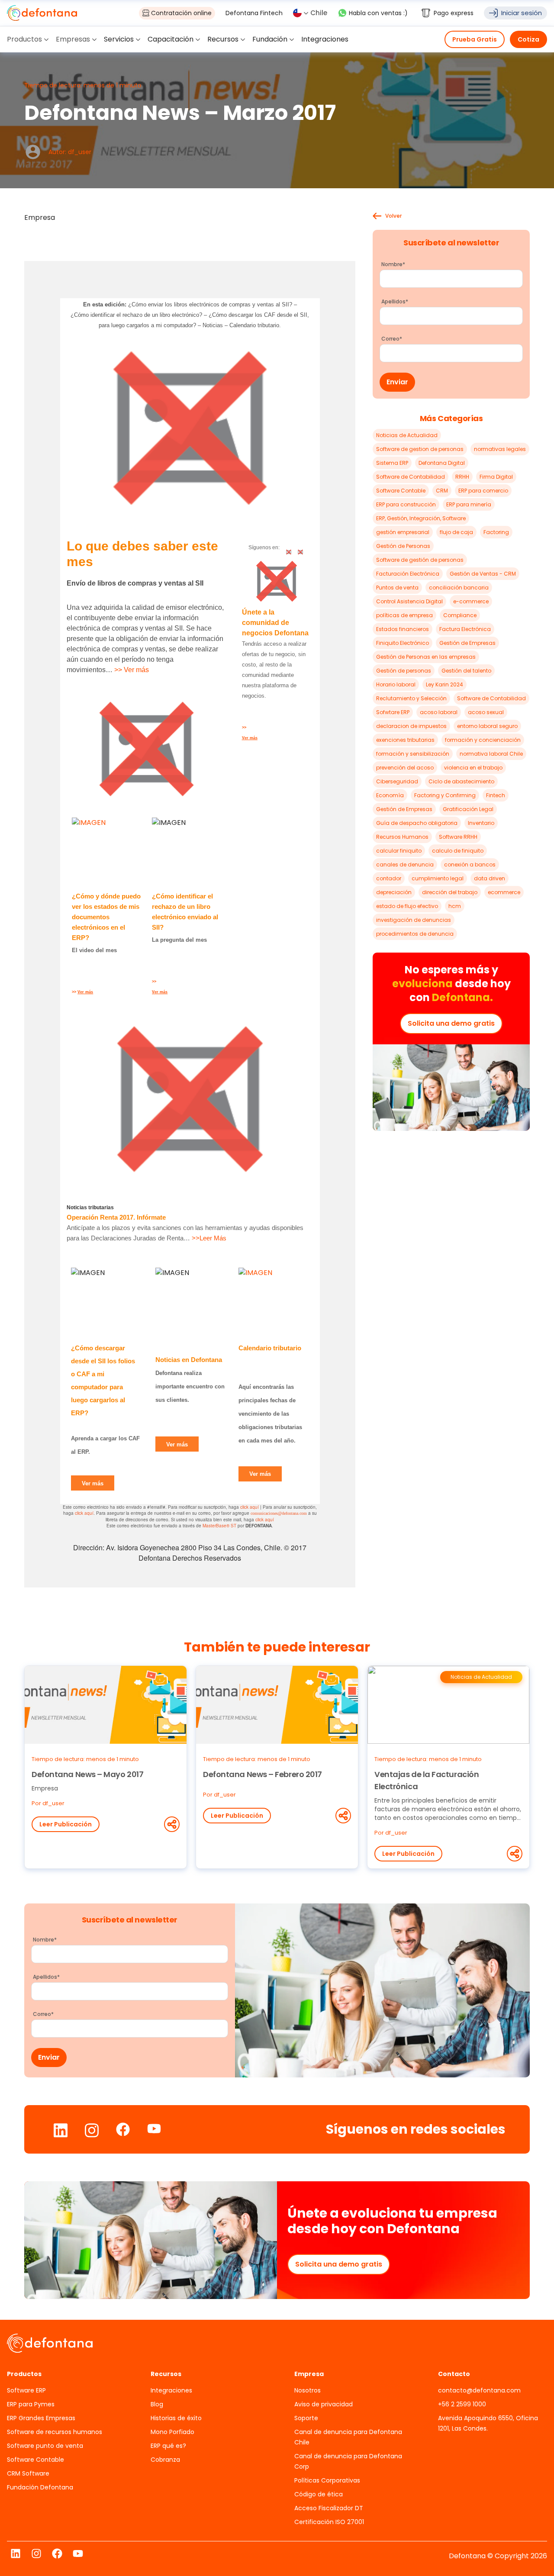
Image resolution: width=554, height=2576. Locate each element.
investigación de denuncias (414, 920)
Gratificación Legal (468, 809)
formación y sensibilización (413, 754)
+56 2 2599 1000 (462, 2404)
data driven (490, 878)
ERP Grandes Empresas (41, 2418)
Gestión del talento (466, 671)
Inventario (481, 823)
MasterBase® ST (219, 1526)
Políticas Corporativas (327, 2480)
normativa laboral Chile (491, 754)
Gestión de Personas (403, 546)
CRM (442, 491)
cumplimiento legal (438, 878)
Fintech (496, 795)
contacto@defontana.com (479, 2390)
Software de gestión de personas (420, 560)
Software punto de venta (45, 2446)
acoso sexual (486, 712)
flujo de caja (456, 532)
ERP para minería (469, 504)
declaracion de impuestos (411, 726)
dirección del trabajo (450, 892)
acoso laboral (439, 712)
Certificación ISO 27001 (329, 2522)
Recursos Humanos (402, 837)
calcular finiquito (399, 851)
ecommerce (504, 892)
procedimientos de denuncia (415, 934)
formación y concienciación (483, 740)
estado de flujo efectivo (407, 906)
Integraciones (171, 2390)
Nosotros (308, 2390)
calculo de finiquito (458, 851)
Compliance (460, 615)
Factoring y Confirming (445, 795)
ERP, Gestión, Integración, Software (421, 518)
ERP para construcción (406, 504)
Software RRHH (458, 837)
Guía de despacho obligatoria (417, 823)
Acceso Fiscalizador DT (329, 2508)
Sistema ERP (392, 463)
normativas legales (500, 449)
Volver (393, 216)
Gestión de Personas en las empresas (426, 657)
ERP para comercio (483, 491)
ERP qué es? (168, 2446)
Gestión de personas (404, 671)
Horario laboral (396, 684)
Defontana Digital (442, 463)
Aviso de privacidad (324, 2404)
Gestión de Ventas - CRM (483, 574)
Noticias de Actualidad (407, 435)
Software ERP (26, 2390)
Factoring (496, 532)
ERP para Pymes (31, 2404)
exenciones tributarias (405, 740)
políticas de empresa (404, 615)
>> (82, 992)
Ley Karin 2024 (444, 684)
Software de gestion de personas (420, 449)
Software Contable (401, 491)
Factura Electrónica (465, 629)
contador (389, 878)
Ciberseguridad (397, 781)
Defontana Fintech (254, 13)
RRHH (462, 477)
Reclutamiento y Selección (411, 698)
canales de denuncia (405, 865)
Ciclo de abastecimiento (461, 781)
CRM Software (28, 2473)
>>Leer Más (209, 1238)
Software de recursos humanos (55, 2432)
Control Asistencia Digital (409, 601)
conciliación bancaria (459, 588)
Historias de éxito (176, 2418)
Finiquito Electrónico (403, 643)
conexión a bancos (470, 865)
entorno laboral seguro (487, 726)
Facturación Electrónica (408, 574)
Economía (390, 795)
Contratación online (181, 13)
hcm (455, 906)
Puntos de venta (397, 588)
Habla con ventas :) (378, 13)
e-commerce (471, 601)
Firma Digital (496, 477)
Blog (157, 2404)
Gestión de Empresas (467, 643)
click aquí (250, 1507)
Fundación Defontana (40, 2487)
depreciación (394, 892)
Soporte (306, 2418)
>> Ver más (132, 670)
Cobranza (165, 2460)
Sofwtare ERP (393, 712)
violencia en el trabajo (473, 768)
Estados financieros (403, 629)
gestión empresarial (403, 532)
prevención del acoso (405, 768)
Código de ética (319, 2494)
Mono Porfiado (172, 2432)
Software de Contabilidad (411, 477)
